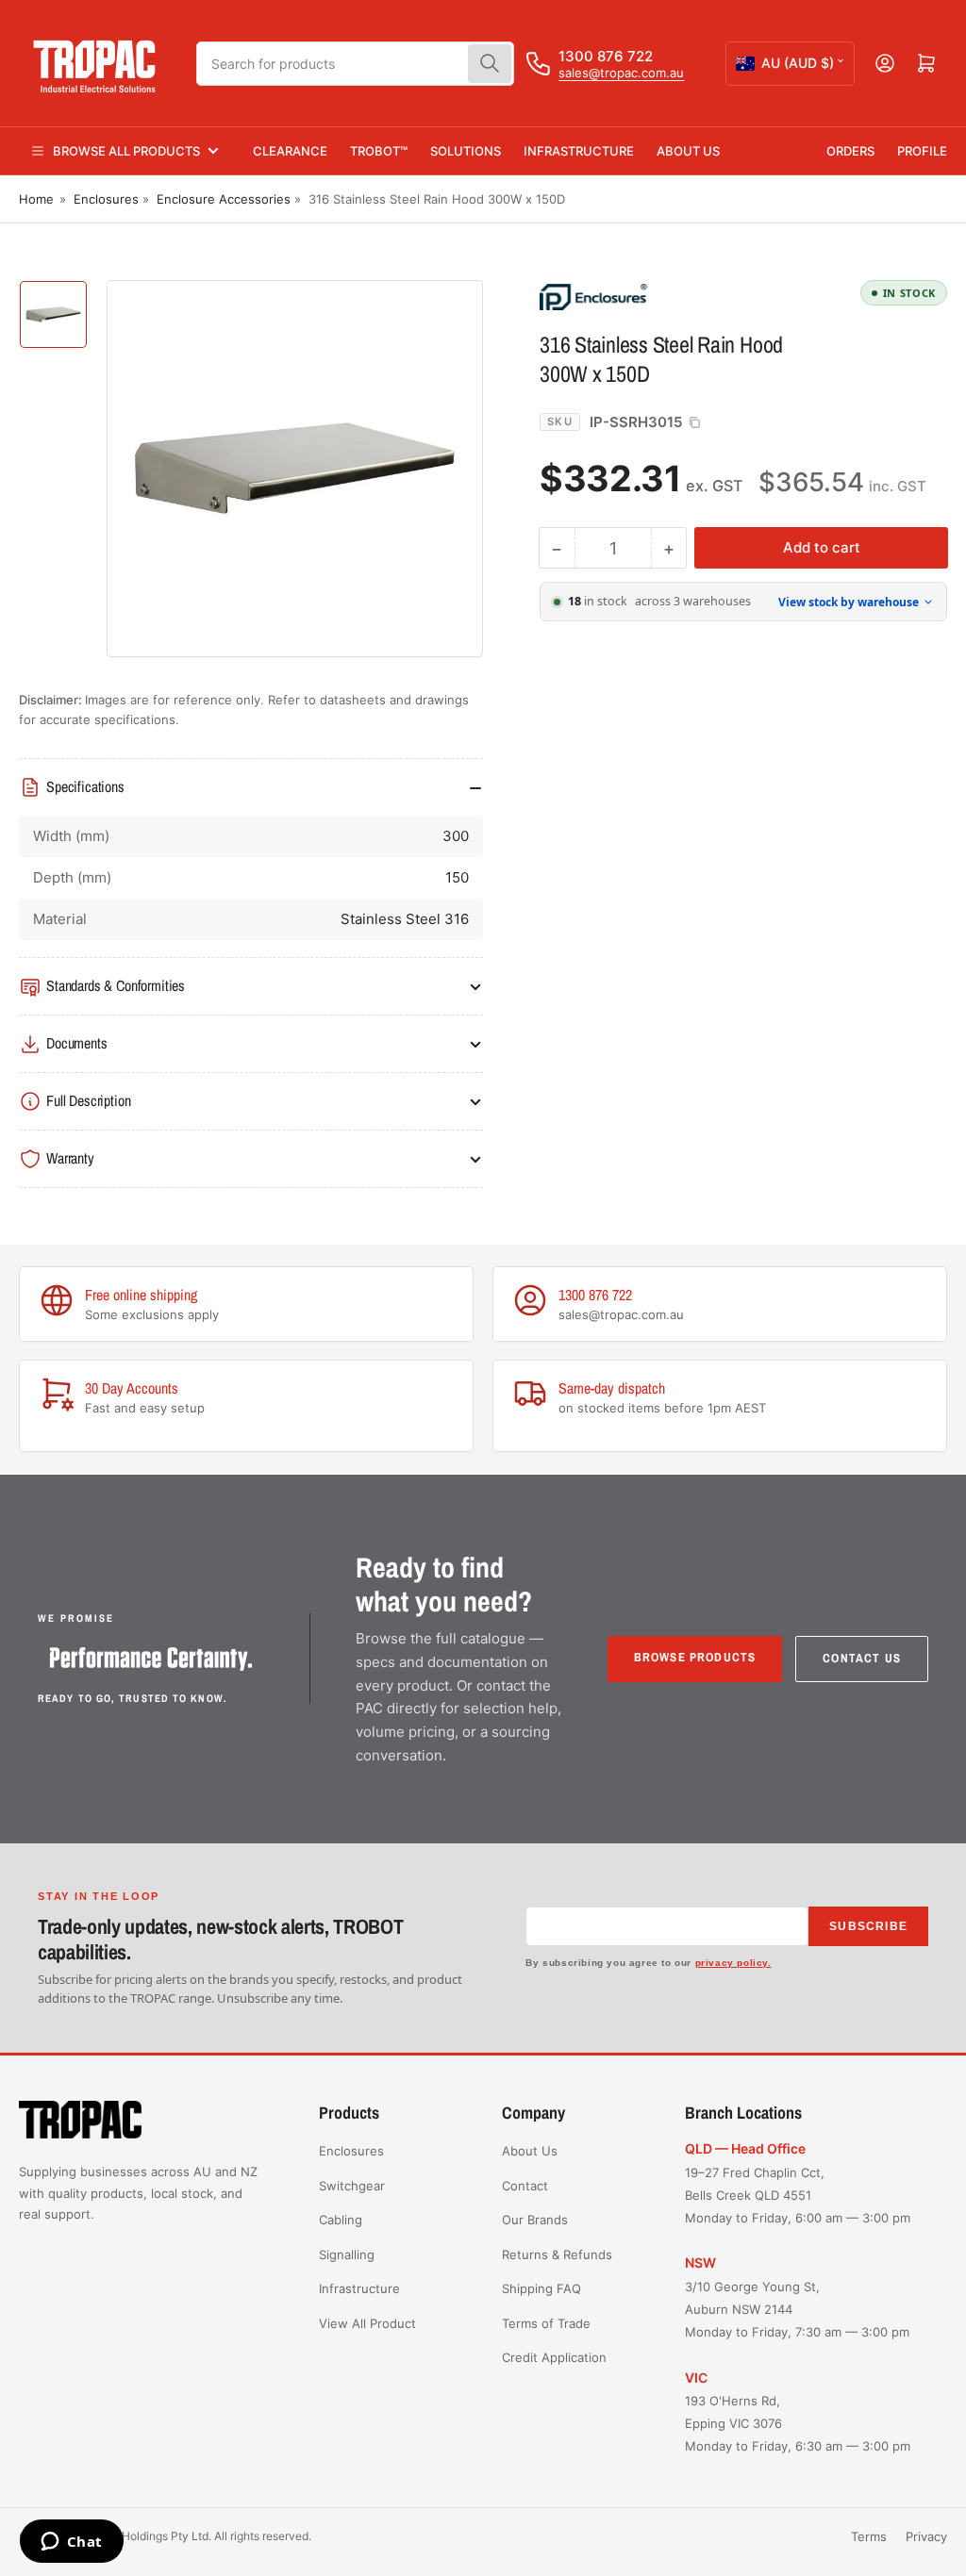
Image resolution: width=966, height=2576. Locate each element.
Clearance (290, 151)
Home (36, 199)
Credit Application (554, 2357)
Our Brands (535, 2220)
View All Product (367, 2323)
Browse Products (695, 1657)
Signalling (347, 2254)
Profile (922, 151)
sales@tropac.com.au (621, 73)
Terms (869, 2536)
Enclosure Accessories (224, 199)
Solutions (466, 151)
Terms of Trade (546, 2323)
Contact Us (862, 1658)
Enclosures (106, 199)
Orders (850, 151)
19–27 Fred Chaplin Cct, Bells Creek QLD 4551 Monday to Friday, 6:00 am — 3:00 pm (798, 2195)
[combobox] (355, 64)
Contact (525, 2186)
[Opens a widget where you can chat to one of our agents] (71, 2543)
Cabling (341, 2220)
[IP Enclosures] (672, 296)
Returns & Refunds (557, 2254)
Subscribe (868, 1926)
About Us (688, 151)
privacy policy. (733, 1963)
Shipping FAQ (541, 2288)
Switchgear (352, 2186)
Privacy (926, 2536)
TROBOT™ (379, 151)
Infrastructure (579, 151)
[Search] (490, 64)
